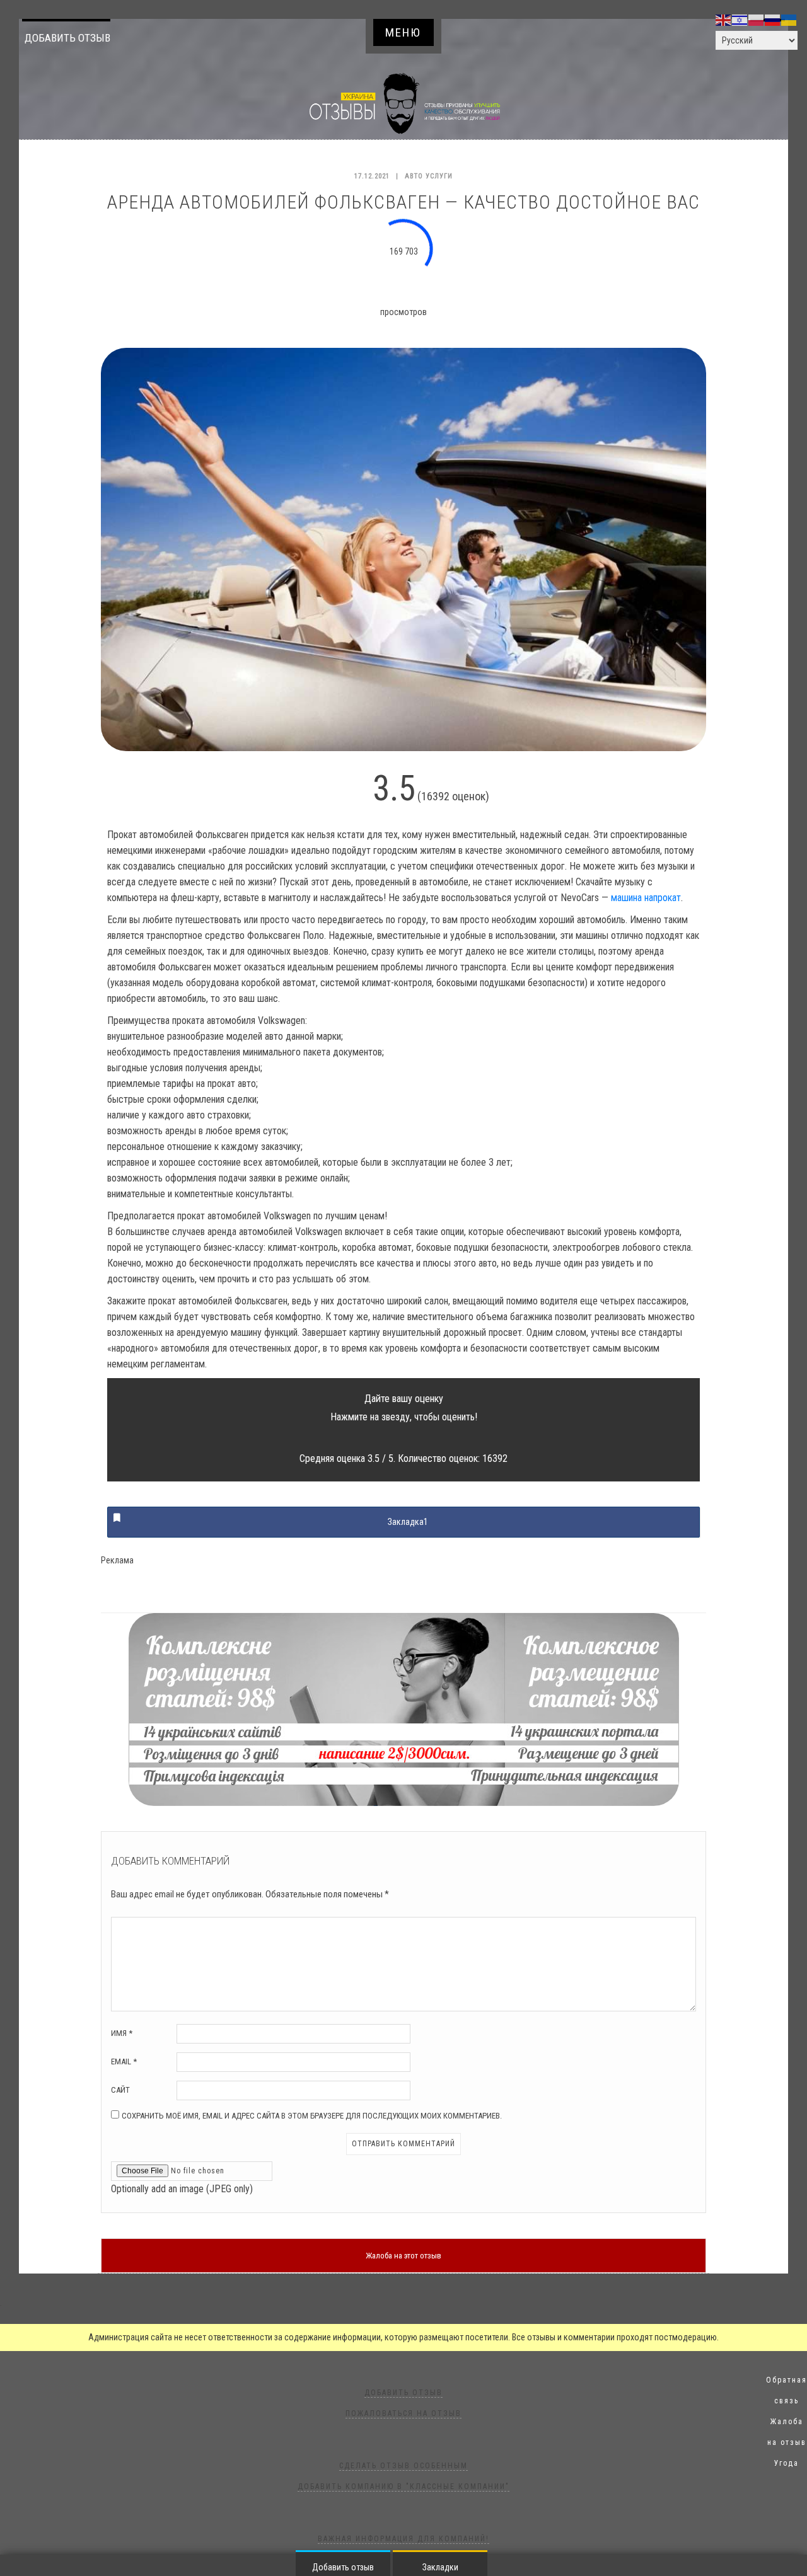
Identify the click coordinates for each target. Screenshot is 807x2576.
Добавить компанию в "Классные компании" (403, 2487)
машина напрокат (646, 898)
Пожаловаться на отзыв (403, 2413)
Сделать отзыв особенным (403, 2466)
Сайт (120, 2090)
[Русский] (773, 20)
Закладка (408, 1522)
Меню (403, 32)
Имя (122, 2033)
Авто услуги (429, 176)
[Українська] (789, 20)
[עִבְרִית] (740, 20)
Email (124, 2061)
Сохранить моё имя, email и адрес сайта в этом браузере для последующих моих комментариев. (312, 2116)
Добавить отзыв (67, 38)
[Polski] (757, 20)
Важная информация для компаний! (403, 2539)
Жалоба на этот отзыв (403, 2256)
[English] (724, 20)
